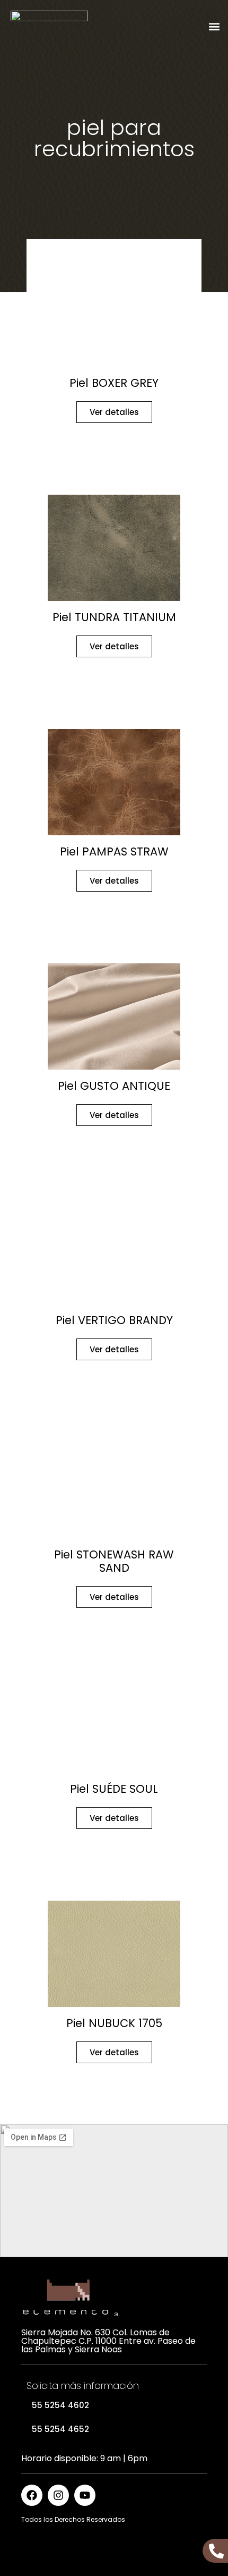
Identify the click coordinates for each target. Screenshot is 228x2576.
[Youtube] (85, 2495)
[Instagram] (58, 2495)
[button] (214, 27)
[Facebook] (32, 2495)
